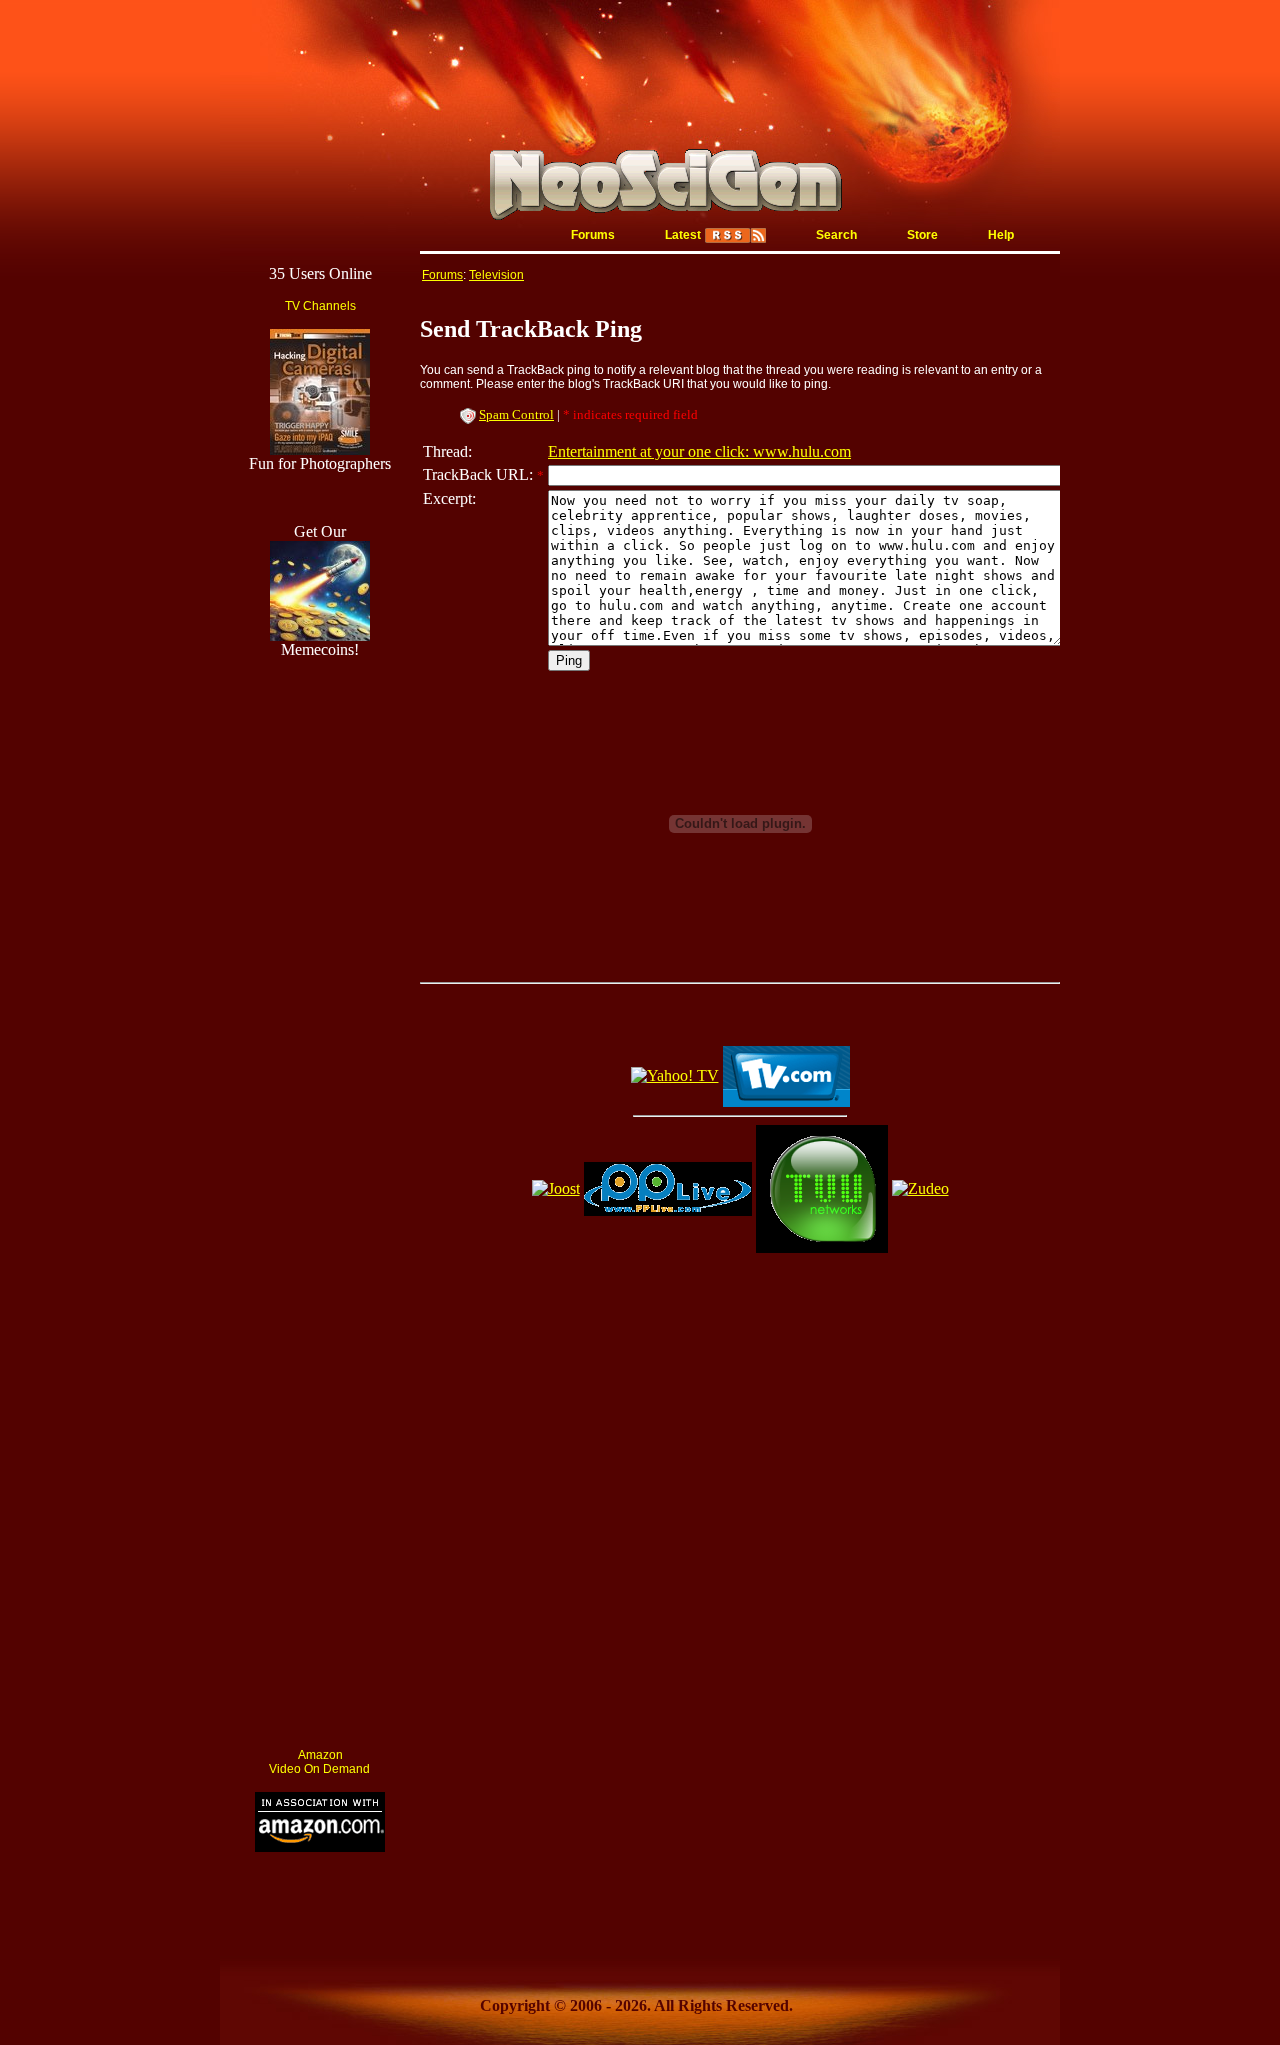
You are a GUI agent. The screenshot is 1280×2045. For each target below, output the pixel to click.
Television (496, 275)
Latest (683, 235)
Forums (593, 235)
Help (1001, 235)
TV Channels (320, 306)
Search (836, 235)
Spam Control (516, 414)
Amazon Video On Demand (319, 1762)
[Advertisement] (320, 1432)
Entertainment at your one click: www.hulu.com (699, 451)
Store (922, 235)
